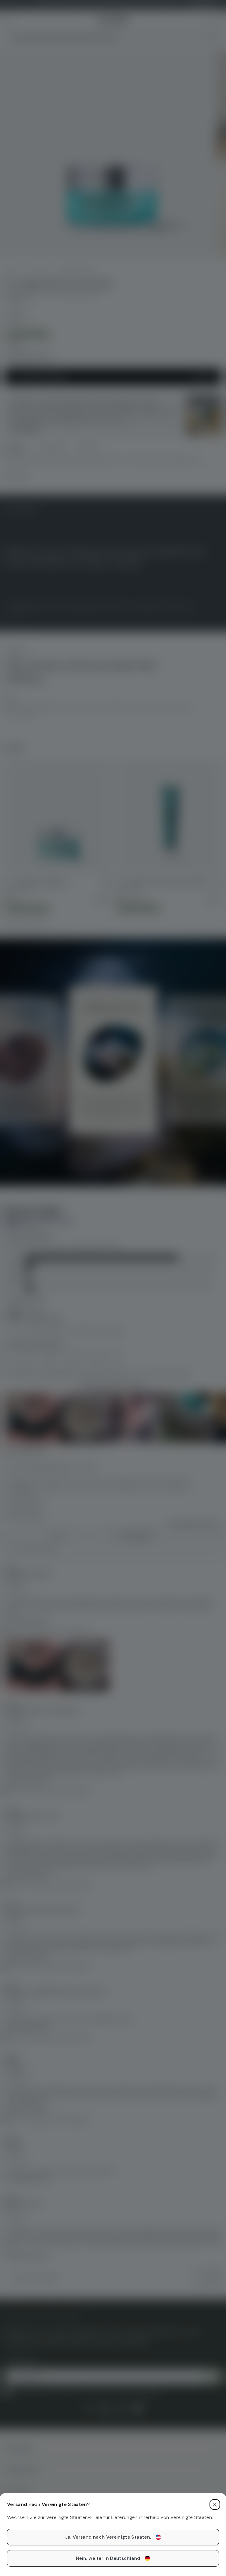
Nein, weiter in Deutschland (108, 2558)
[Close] (215, 2504)
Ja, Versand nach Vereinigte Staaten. (108, 2537)
